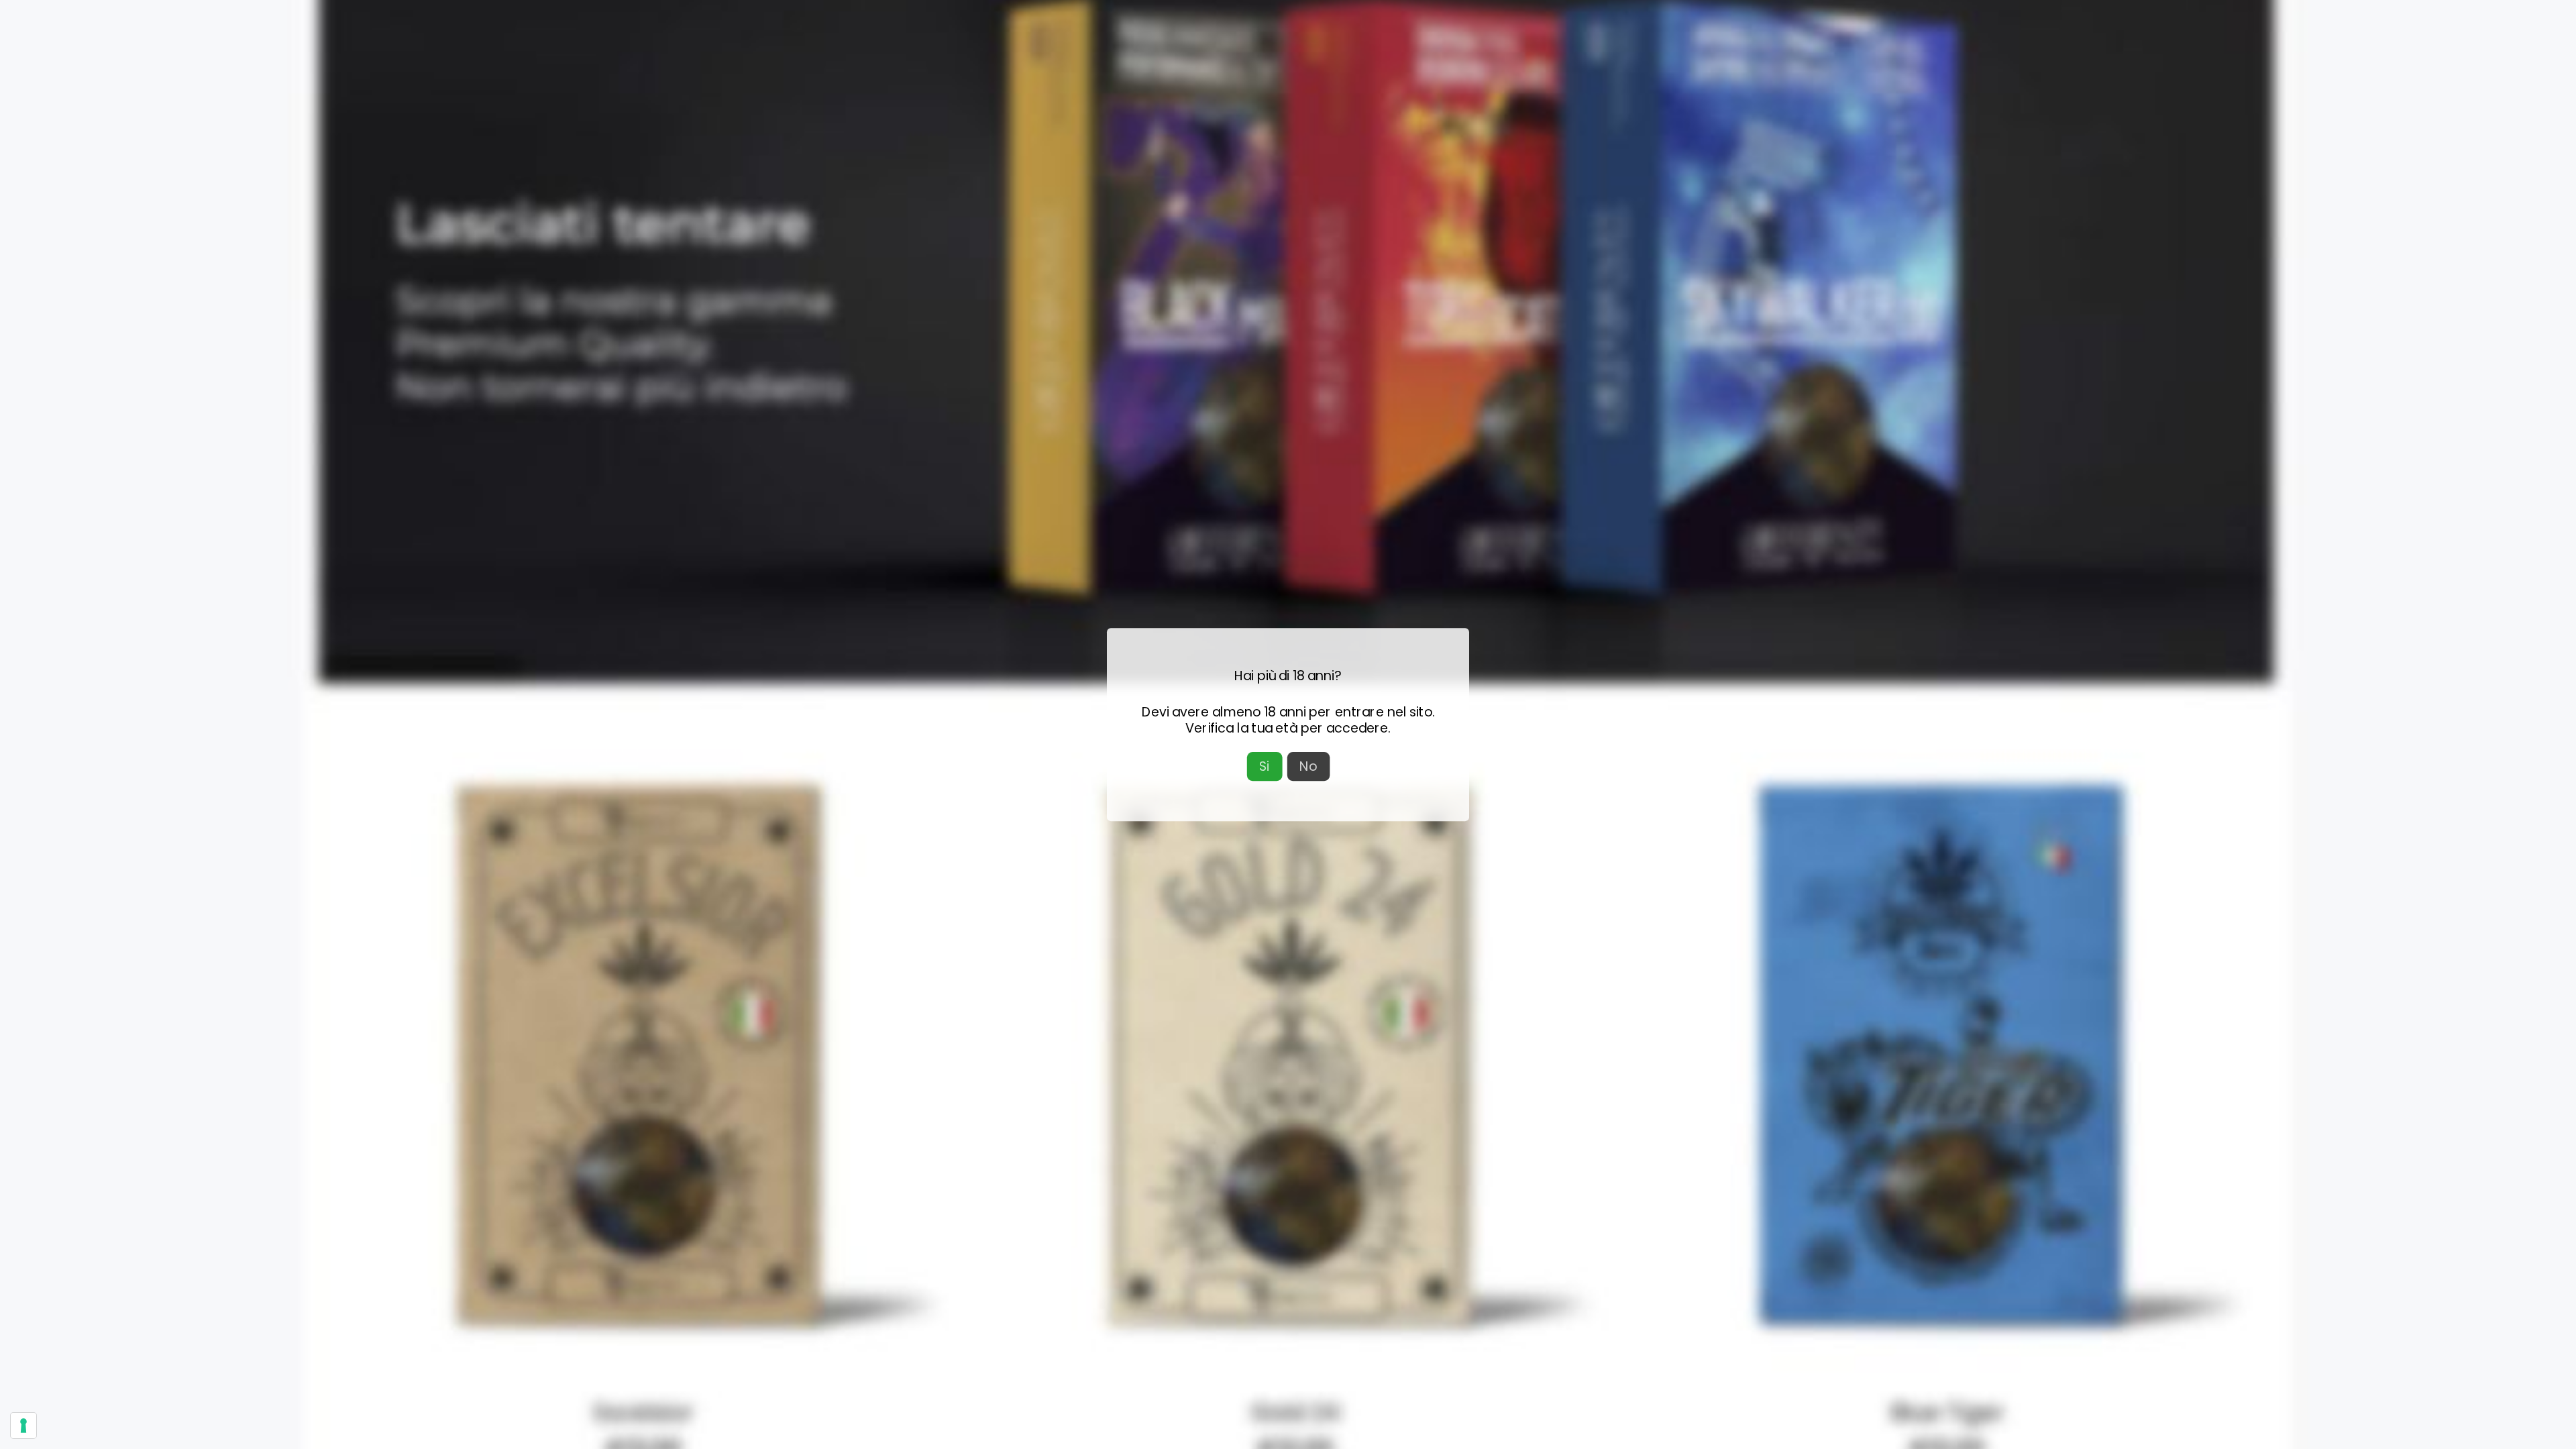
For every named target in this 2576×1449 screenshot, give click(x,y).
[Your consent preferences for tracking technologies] (23, 1426)
